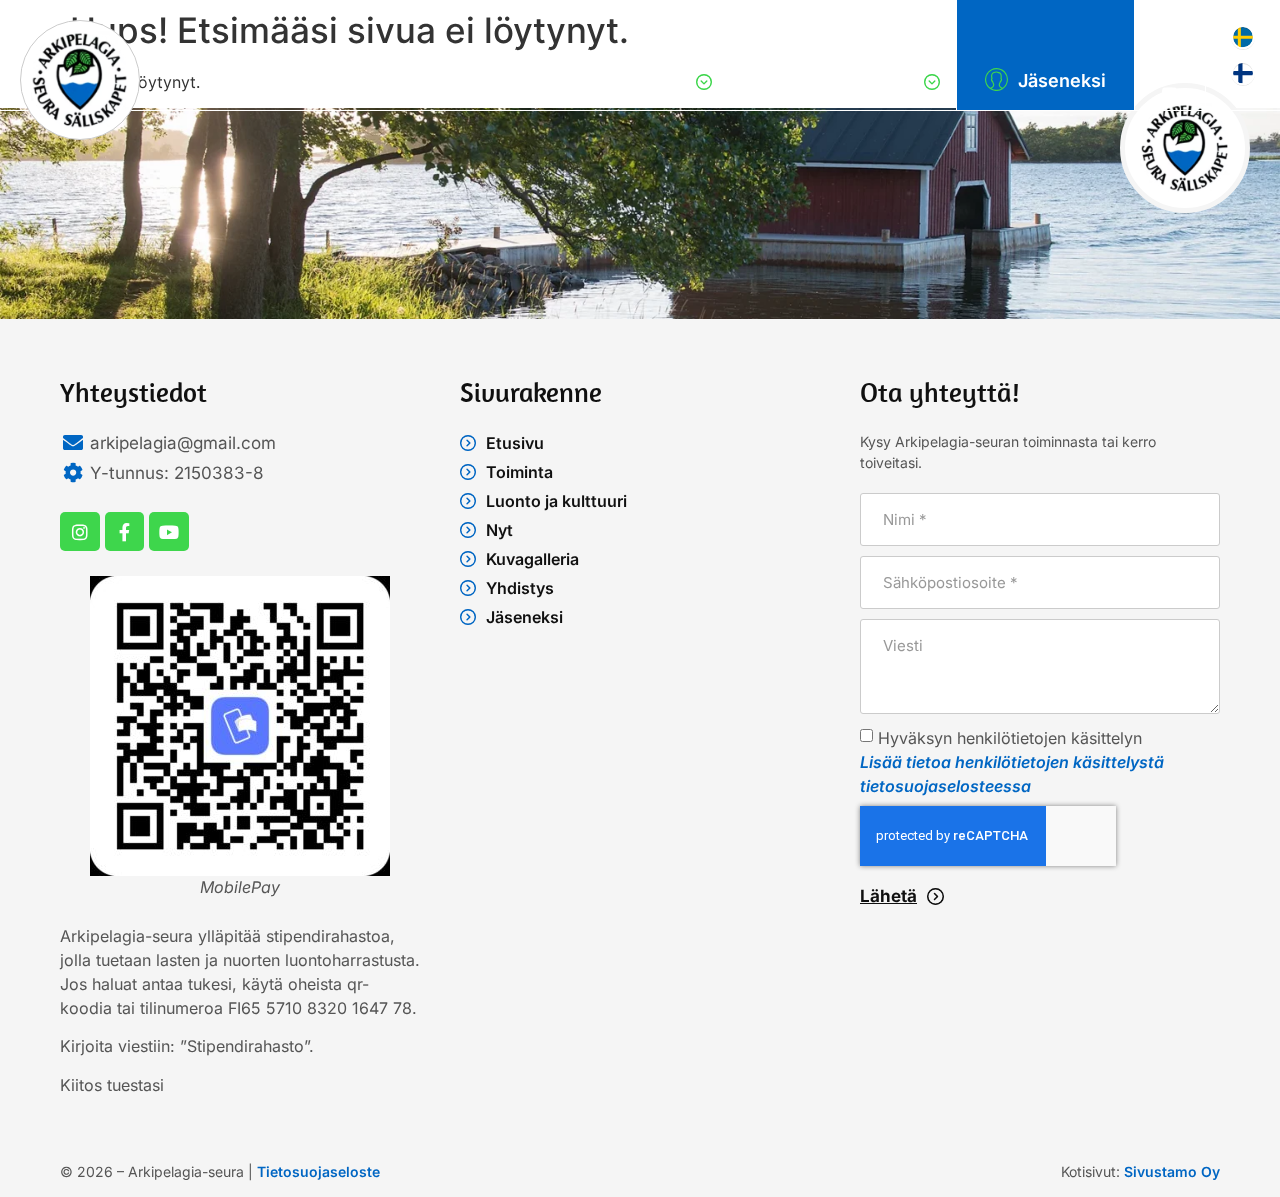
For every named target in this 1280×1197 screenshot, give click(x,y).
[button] (686, 81)
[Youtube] (169, 532)
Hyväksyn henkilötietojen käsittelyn (1012, 762)
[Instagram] (80, 532)
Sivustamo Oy (1172, 1171)
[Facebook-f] (125, 532)
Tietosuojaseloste (318, 1171)
